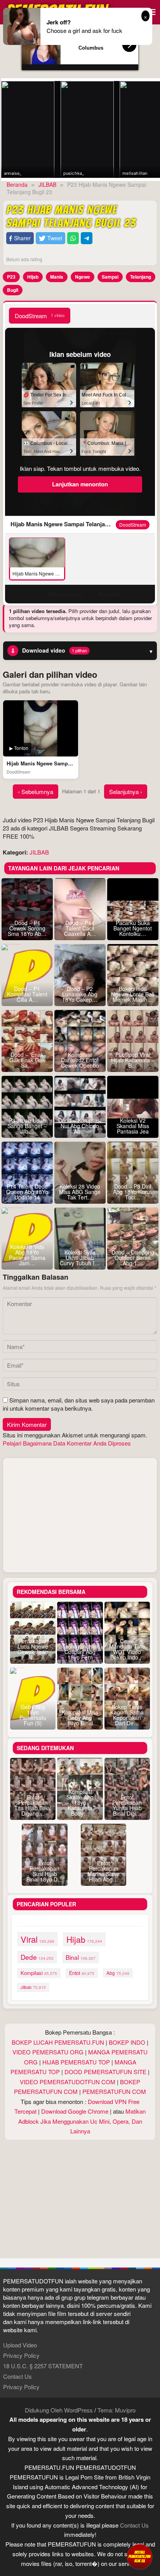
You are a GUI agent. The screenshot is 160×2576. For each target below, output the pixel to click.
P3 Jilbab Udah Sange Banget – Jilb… (27, 1126)
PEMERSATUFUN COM (114, 2091)
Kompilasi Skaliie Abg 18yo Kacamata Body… (80, 1802)
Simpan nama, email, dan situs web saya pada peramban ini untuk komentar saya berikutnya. (79, 1404)
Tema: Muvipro (117, 2410)
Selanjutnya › (126, 792)
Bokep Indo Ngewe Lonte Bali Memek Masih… (133, 994)
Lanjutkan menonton (80, 484)
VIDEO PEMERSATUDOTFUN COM (68, 2082)
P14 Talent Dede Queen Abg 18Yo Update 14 (27, 1192)
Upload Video (20, 2345)
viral (37, 1939)
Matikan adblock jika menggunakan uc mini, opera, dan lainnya (82, 2121)
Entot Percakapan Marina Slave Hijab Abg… (103, 1871)
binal (81, 1957)
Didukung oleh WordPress (59, 2410)
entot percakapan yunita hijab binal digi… (127, 1805)
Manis (57, 277)
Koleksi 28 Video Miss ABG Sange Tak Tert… (80, 1192)
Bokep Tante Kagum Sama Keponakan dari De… (127, 1715)
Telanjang (141, 277)
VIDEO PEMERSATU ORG (48, 2052)
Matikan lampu (65, 594)
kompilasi (39, 1973)
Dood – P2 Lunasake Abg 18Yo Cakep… (80, 994)
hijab (84, 1939)
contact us (134, 2525)
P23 (11, 277)
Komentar (110, 594)
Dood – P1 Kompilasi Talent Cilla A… (27, 994)
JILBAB (39, 852)
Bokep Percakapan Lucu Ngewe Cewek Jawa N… (33, 1646)
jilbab (33, 1987)
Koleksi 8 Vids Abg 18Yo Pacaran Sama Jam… (27, 1255)
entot (82, 1973)
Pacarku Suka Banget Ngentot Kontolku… (133, 928)
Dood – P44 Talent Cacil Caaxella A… (80, 928)
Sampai (110, 277)
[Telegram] (87, 238)
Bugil (13, 290)
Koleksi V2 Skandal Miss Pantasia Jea (133, 1126)
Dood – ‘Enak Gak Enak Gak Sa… (27, 1060)
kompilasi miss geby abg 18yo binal (80, 1718)
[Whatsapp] (73, 238)
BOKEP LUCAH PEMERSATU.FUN (58, 2042)
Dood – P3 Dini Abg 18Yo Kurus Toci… (133, 1192)
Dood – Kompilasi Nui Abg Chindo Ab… (80, 1126)
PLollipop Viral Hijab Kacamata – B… (133, 1060)
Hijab (33, 277)
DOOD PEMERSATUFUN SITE (105, 2072)
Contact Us (17, 2376)
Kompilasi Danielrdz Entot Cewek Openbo (80, 1060)
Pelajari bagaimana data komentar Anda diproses (67, 1443)
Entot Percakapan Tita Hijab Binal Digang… (33, 1805)
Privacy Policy (21, 2355)
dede (37, 1957)
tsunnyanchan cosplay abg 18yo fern (80, 1652)
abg (118, 1973)
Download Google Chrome (75, 2111)
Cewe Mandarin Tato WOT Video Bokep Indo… (127, 1649)
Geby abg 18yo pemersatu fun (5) (33, 1715)
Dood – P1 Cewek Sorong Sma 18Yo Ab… (27, 928)
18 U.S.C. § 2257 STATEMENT (43, 2366)
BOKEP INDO (127, 2042)
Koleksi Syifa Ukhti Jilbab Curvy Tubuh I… (80, 1258)
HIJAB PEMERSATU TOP (76, 2062)
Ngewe (83, 277)
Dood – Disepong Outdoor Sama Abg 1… (133, 1258)
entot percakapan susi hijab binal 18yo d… (45, 1871)
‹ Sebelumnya (36, 792)
